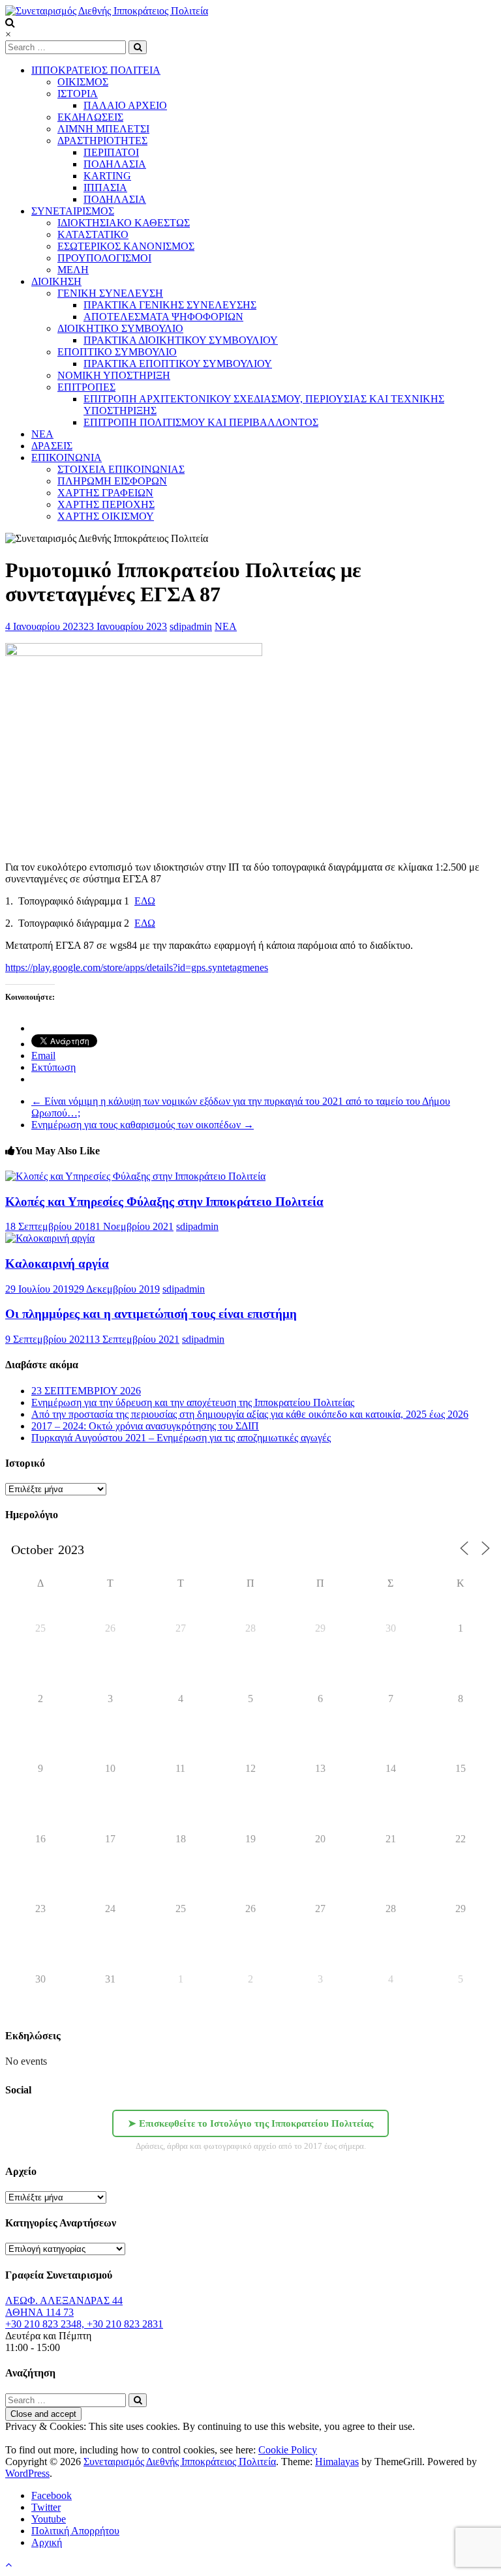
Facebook (52, 2495)
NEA (42, 434)
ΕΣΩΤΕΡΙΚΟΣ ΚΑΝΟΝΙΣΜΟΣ (126, 246)
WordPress (27, 2473)
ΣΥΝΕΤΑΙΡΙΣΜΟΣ (73, 211)
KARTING (107, 176)
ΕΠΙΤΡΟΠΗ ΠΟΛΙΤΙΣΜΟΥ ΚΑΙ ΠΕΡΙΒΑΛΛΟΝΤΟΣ (201, 422)
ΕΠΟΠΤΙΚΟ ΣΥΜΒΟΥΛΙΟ (117, 352)
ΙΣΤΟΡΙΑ (78, 94)
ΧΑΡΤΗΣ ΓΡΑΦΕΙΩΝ (105, 493)
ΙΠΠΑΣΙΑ (105, 187)
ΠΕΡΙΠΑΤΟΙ (111, 152)
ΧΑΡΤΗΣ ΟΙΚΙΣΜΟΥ (106, 516)
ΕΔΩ (145, 901)
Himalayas (337, 2462)
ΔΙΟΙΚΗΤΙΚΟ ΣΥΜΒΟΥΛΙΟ (120, 328)
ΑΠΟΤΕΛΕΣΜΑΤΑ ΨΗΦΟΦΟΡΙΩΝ (163, 317)
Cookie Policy (288, 2450)
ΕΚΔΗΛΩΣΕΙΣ (90, 117)
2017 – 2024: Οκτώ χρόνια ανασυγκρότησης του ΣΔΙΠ (145, 1426)
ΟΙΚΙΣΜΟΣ (83, 82)
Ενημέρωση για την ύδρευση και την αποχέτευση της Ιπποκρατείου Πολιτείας (193, 1402)
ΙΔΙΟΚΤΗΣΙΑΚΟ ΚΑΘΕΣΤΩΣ (124, 223)
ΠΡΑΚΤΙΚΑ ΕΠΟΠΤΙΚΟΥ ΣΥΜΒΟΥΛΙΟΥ (178, 364)
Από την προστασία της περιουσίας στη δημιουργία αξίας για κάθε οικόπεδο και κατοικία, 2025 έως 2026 (250, 1414)
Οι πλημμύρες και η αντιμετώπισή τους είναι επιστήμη (151, 1314)
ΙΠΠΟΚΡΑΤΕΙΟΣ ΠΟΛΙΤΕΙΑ (96, 70)
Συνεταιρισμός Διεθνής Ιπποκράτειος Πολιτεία (180, 2462)
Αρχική (47, 2542)
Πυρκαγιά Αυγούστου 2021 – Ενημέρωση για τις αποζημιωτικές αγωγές (181, 1438)
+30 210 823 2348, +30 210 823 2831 (84, 2324)
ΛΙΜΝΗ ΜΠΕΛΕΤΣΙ (103, 129)
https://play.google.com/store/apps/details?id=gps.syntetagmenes (137, 967)
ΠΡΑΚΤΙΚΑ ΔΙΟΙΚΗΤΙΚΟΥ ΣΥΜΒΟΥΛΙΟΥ (181, 340)
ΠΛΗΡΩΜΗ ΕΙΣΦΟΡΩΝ (112, 481)
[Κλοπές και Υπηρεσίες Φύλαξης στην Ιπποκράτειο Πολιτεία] (135, 1176)
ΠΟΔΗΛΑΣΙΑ (115, 164)
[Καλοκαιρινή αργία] (50, 1238)
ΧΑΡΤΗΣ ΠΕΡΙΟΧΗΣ (106, 504)
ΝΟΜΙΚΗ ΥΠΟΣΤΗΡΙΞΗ (114, 375)
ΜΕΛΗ (73, 270)
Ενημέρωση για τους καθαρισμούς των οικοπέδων (143, 1125)
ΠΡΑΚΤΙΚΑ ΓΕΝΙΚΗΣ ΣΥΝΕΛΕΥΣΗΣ (170, 305)
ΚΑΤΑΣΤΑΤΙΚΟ (93, 234)
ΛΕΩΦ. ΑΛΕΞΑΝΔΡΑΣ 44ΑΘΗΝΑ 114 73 (64, 2306)
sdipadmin (191, 626)
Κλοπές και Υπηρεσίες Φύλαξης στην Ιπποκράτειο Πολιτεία (164, 1202)
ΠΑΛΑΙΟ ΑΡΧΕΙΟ (125, 105)
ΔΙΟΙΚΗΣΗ (56, 281)
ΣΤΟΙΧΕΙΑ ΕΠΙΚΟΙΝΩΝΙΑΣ (121, 469)
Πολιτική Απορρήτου (75, 2531)
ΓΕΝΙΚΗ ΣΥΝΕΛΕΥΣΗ (110, 293)
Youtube (49, 2519)
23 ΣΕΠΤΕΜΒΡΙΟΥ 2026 (86, 1391)
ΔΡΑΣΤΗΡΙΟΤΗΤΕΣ (102, 141)
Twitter (46, 2507)
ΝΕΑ (226, 626)
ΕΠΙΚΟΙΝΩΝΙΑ (67, 457)
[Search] (138, 47)
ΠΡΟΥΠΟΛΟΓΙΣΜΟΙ (104, 258)
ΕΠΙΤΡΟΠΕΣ (86, 387)
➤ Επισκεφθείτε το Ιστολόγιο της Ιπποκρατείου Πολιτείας (250, 2123)
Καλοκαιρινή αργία (57, 1264)
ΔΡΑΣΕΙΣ (52, 446)
